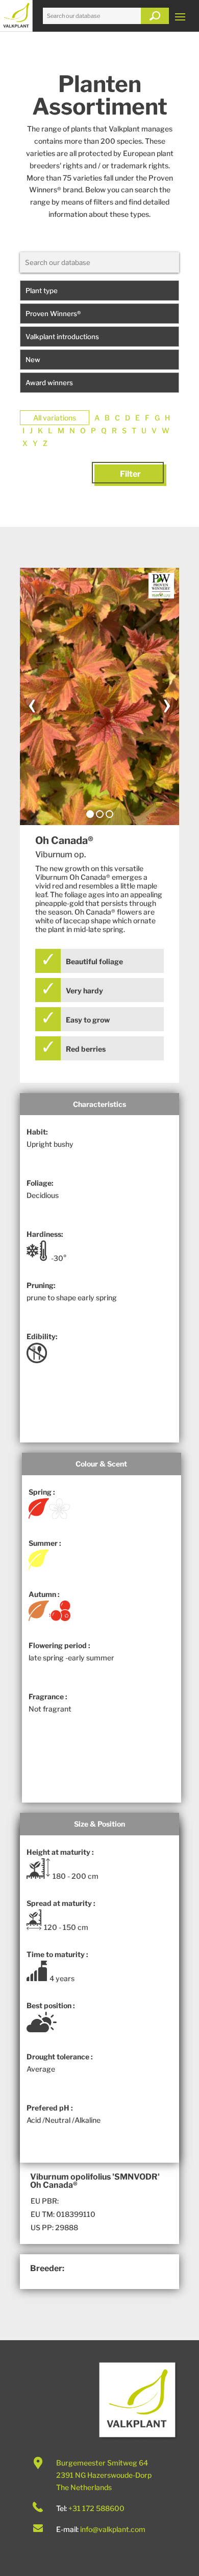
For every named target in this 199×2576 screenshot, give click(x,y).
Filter (130, 474)
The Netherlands (84, 2487)
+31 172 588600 (96, 2508)
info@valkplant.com (113, 2529)
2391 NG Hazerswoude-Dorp (104, 2475)
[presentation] (32, 703)
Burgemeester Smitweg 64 (102, 2463)
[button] (90, 814)
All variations (55, 418)
